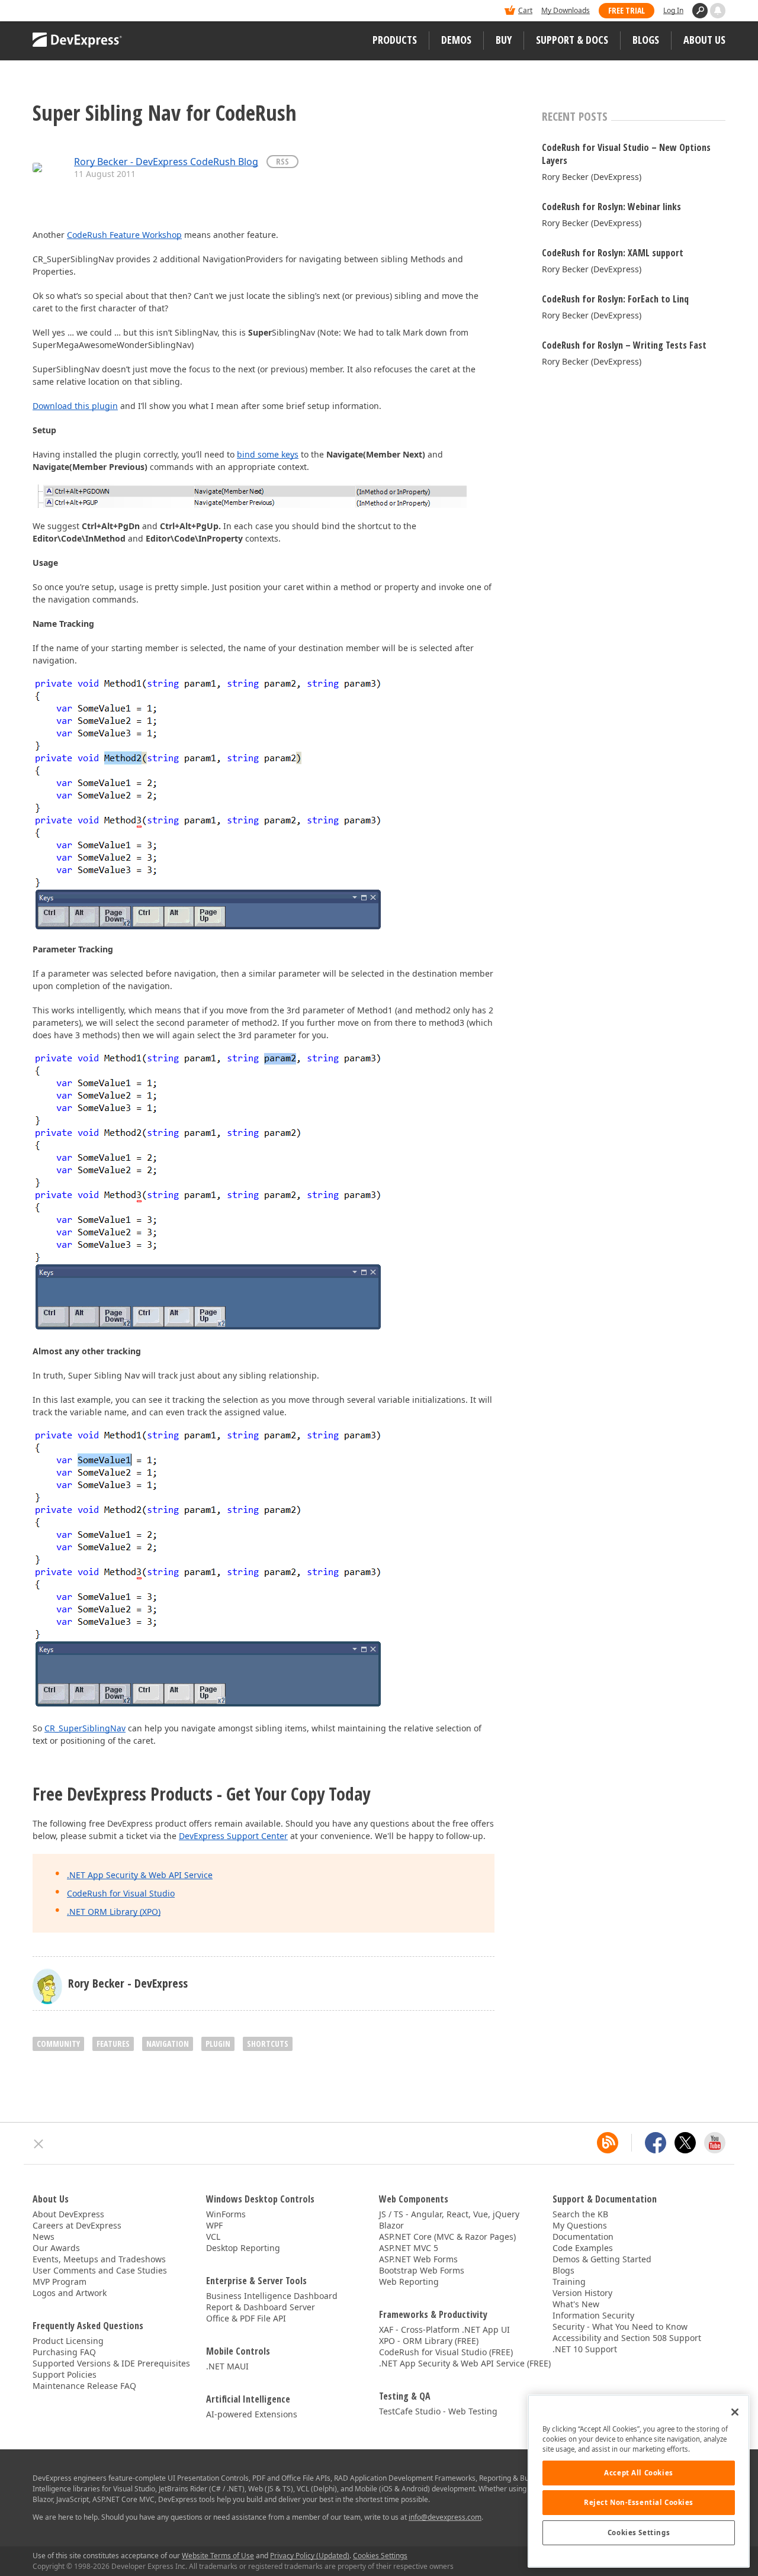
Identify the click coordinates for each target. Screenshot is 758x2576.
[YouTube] (715, 2143)
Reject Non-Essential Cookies (639, 2502)
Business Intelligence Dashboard (272, 2296)
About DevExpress (68, 2214)
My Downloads (566, 10)
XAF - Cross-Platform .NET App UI (444, 2329)
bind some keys (268, 454)
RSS (282, 161)
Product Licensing (68, 2341)
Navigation (168, 2044)
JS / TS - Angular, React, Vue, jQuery (449, 2214)
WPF (214, 2225)
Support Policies (65, 2374)
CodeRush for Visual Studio (121, 1893)
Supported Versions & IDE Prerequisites (111, 2363)
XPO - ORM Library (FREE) (429, 2341)
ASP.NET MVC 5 (409, 2248)
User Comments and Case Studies (100, 2270)
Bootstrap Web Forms (422, 2270)
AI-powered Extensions (252, 2414)
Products (395, 40)
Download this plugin (75, 406)
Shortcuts (268, 2044)
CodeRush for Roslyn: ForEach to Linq (615, 299)
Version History (582, 2293)
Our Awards (56, 2248)
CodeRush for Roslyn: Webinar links (611, 207)
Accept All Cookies (638, 2473)
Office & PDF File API (246, 2318)
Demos (456, 40)
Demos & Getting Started (602, 2259)
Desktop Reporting (243, 2248)
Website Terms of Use (218, 2556)
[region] (639, 2481)
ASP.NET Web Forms (418, 2259)
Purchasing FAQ (64, 2352)
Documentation (583, 2237)
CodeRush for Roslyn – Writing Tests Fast (624, 345)
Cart (525, 10)
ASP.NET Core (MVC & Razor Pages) (447, 2237)
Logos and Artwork (70, 2293)
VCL (213, 2237)
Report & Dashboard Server (261, 2307)
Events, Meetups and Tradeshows (99, 2259)
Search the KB (580, 2214)
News (44, 2237)
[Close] (735, 2412)
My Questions (580, 2225)
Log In (673, 10)
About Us (704, 40)
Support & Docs (572, 40)
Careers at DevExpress (77, 2225)
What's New (576, 2304)
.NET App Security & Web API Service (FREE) (465, 2363)
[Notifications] (718, 11)
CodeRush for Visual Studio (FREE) (446, 2352)
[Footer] (39, 2144)
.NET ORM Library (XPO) (114, 1912)
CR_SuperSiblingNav (85, 1728)
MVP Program (60, 2282)
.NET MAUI (227, 2366)
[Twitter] (685, 2143)
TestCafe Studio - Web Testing (438, 2411)
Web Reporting (409, 2282)
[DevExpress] (69, 12)
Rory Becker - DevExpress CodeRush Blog (166, 162)
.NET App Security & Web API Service (140, 1875)
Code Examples (583, 2248)
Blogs (646, 40)
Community (58, 2044)
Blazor (391, 2225)
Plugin (218, 2044)
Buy (504, 40)
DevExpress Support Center (233, 1836)
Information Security (593, 2315)
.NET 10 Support (585, 2349)
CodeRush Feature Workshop (124, 235)
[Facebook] (656, 2143)
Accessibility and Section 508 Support (627, 2338)
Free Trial (627, 10)
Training (569, 2282)
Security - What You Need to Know (620, 2327)
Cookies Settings (639, 2532)
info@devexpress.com (445, 2517)
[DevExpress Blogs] (608, 2143)
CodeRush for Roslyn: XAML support (613, 253)
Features (113, 2044)
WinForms (226, 2214)
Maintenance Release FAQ (84, 2386)
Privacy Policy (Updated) (310, 2556)
